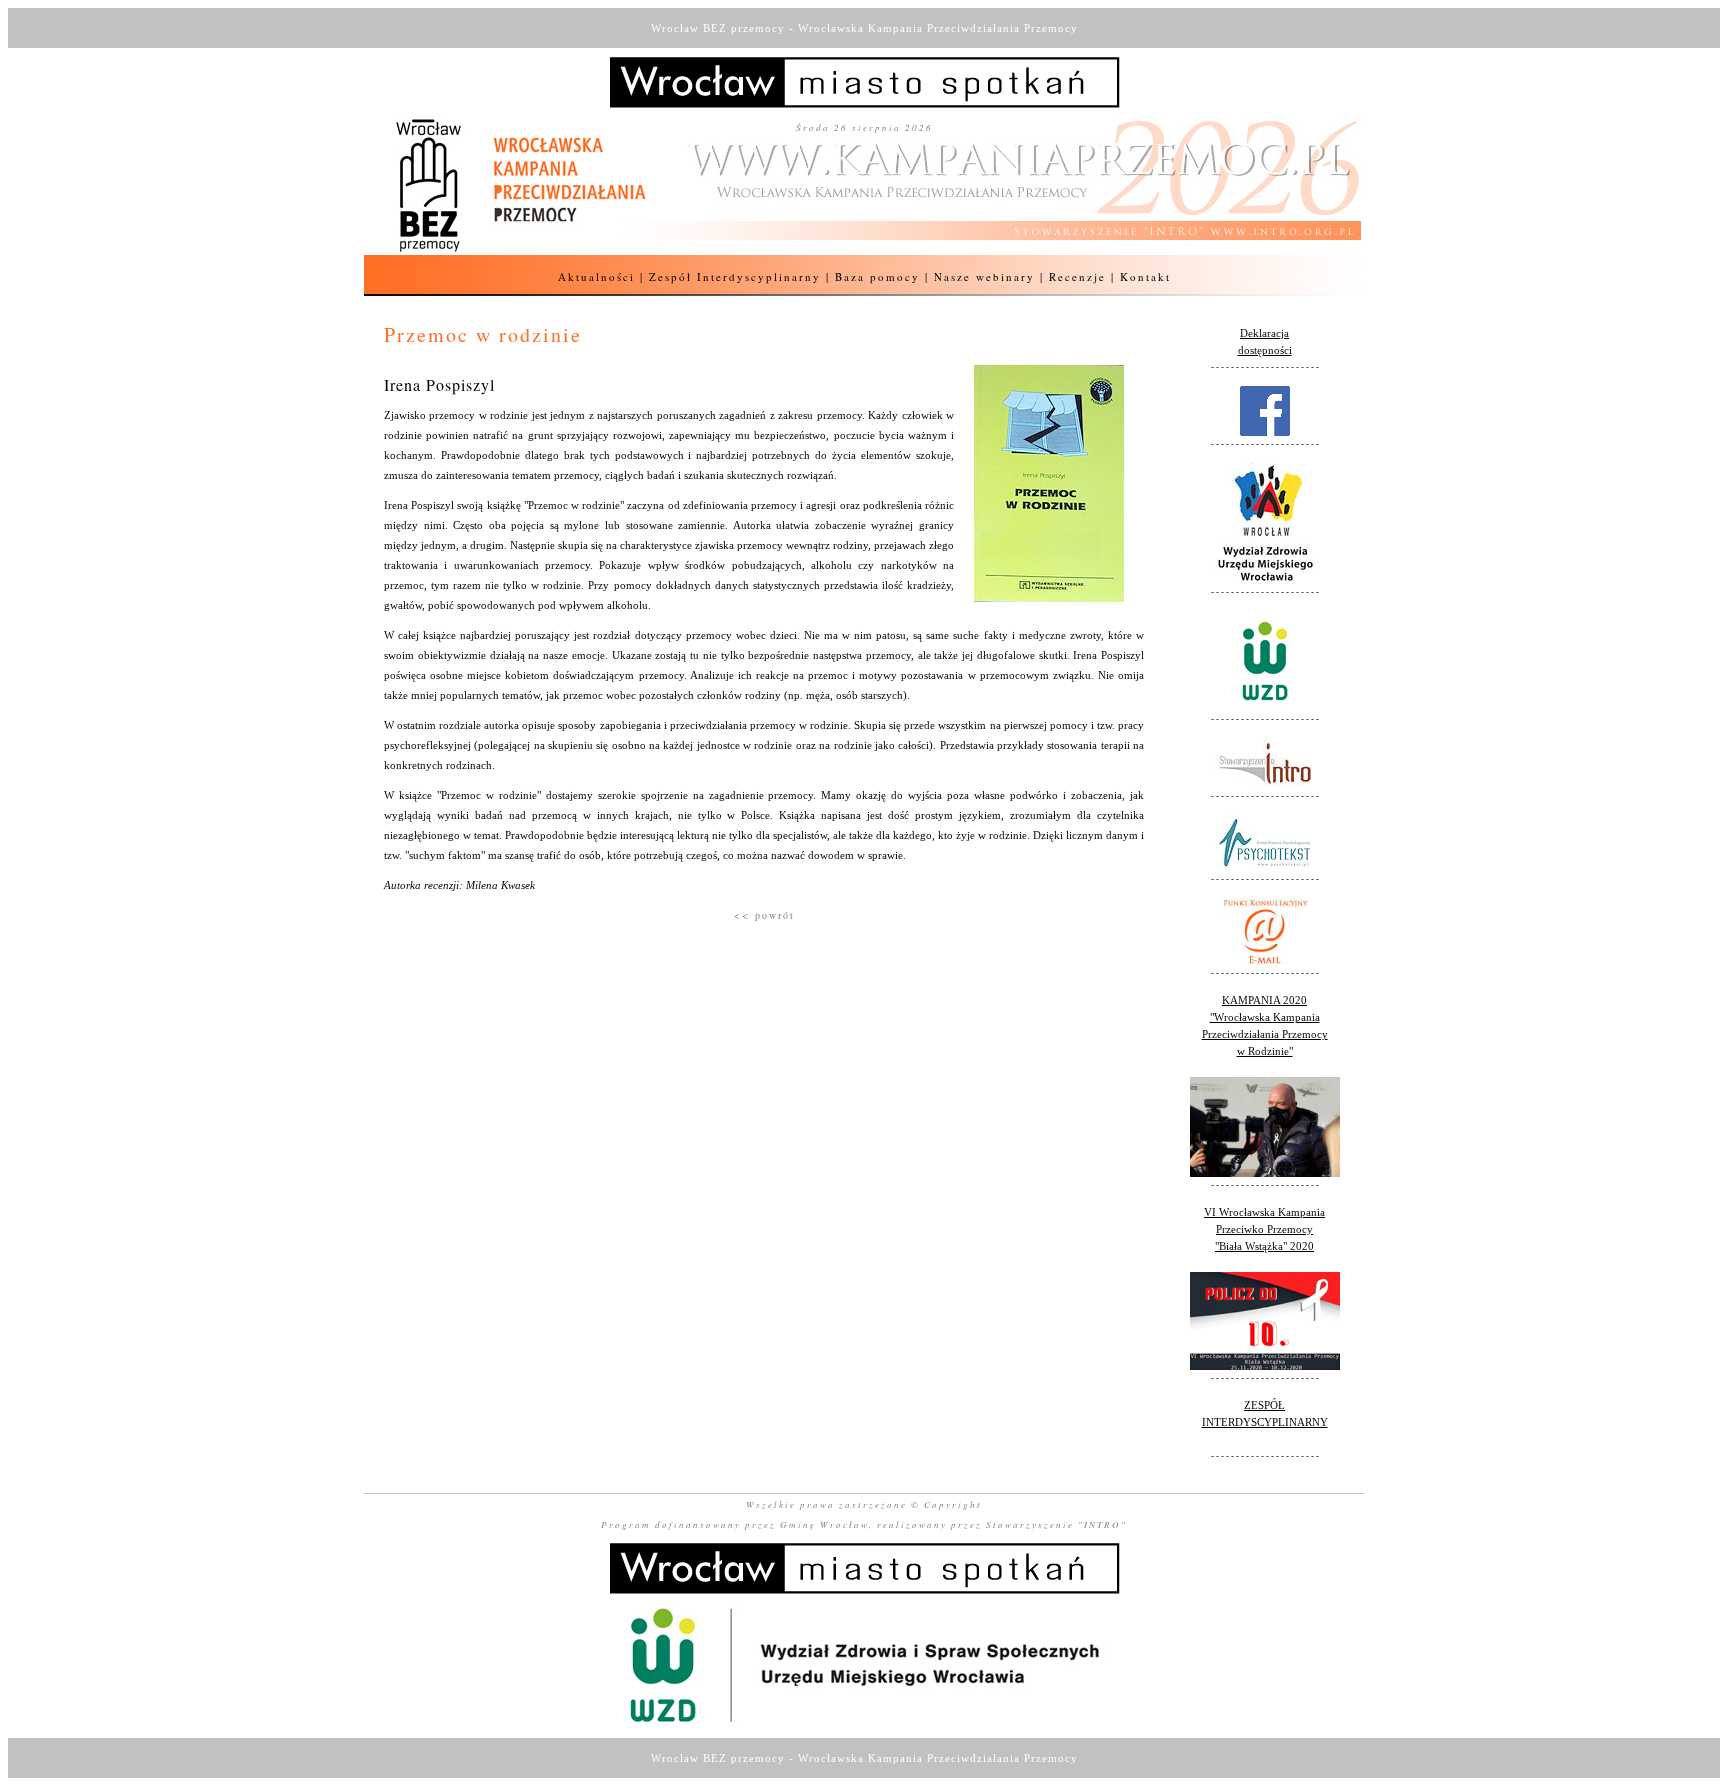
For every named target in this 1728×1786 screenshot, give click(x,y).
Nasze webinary (984, 276)
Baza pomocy (877, 276)
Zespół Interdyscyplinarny (735, 276)
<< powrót (764, 915)
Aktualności (596, 276)
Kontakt (1145, 276)
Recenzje (1077, 276)
